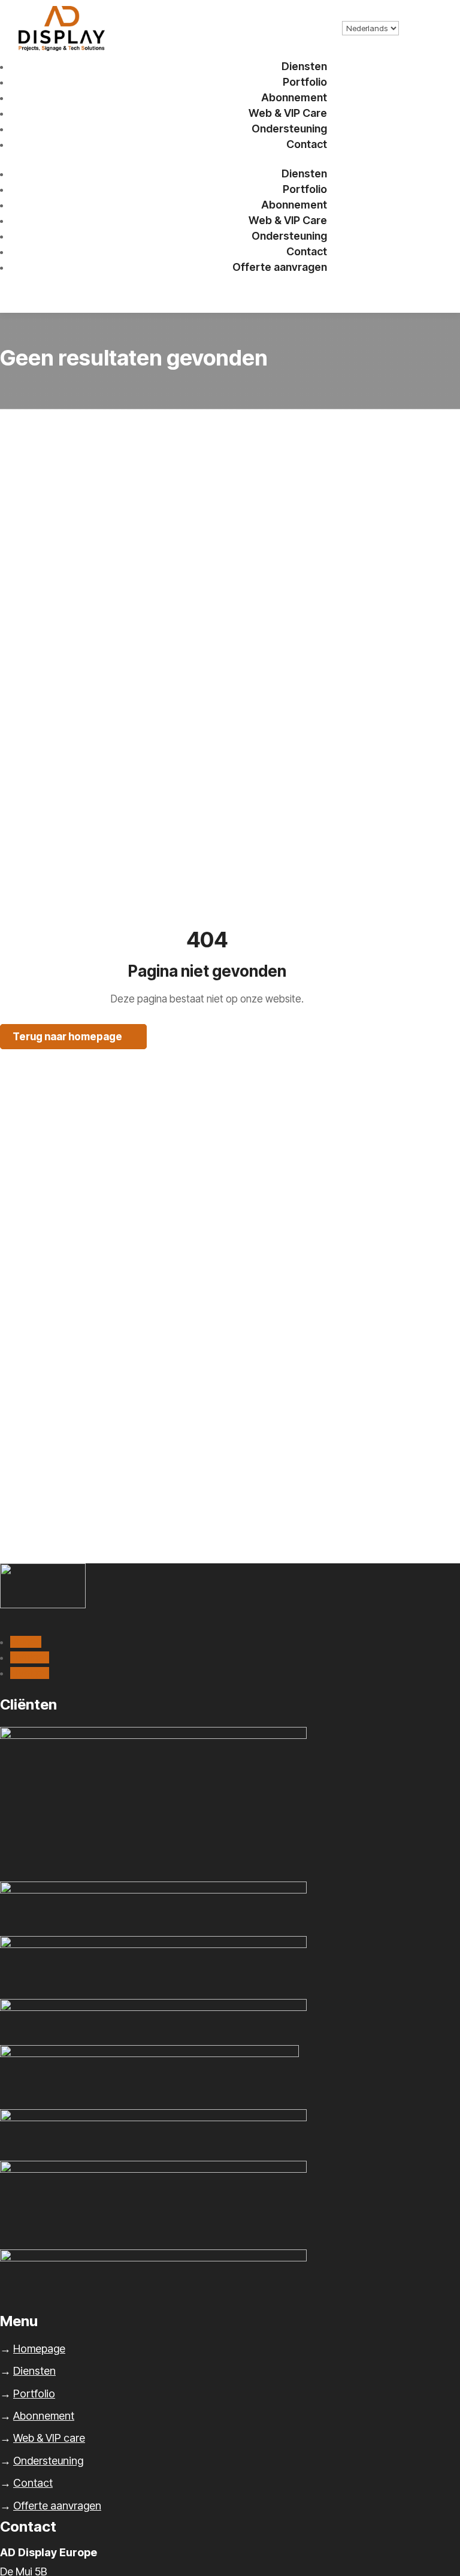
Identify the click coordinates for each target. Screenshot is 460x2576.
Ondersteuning (289, 129)
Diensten (304, 66)
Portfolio (305, 82)
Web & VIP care (49, 2438)
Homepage (39, 2349)
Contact (307, 144)
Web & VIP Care (288, 113)
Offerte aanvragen (280, 267)
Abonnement (294, 97)
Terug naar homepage (67, 1037)
